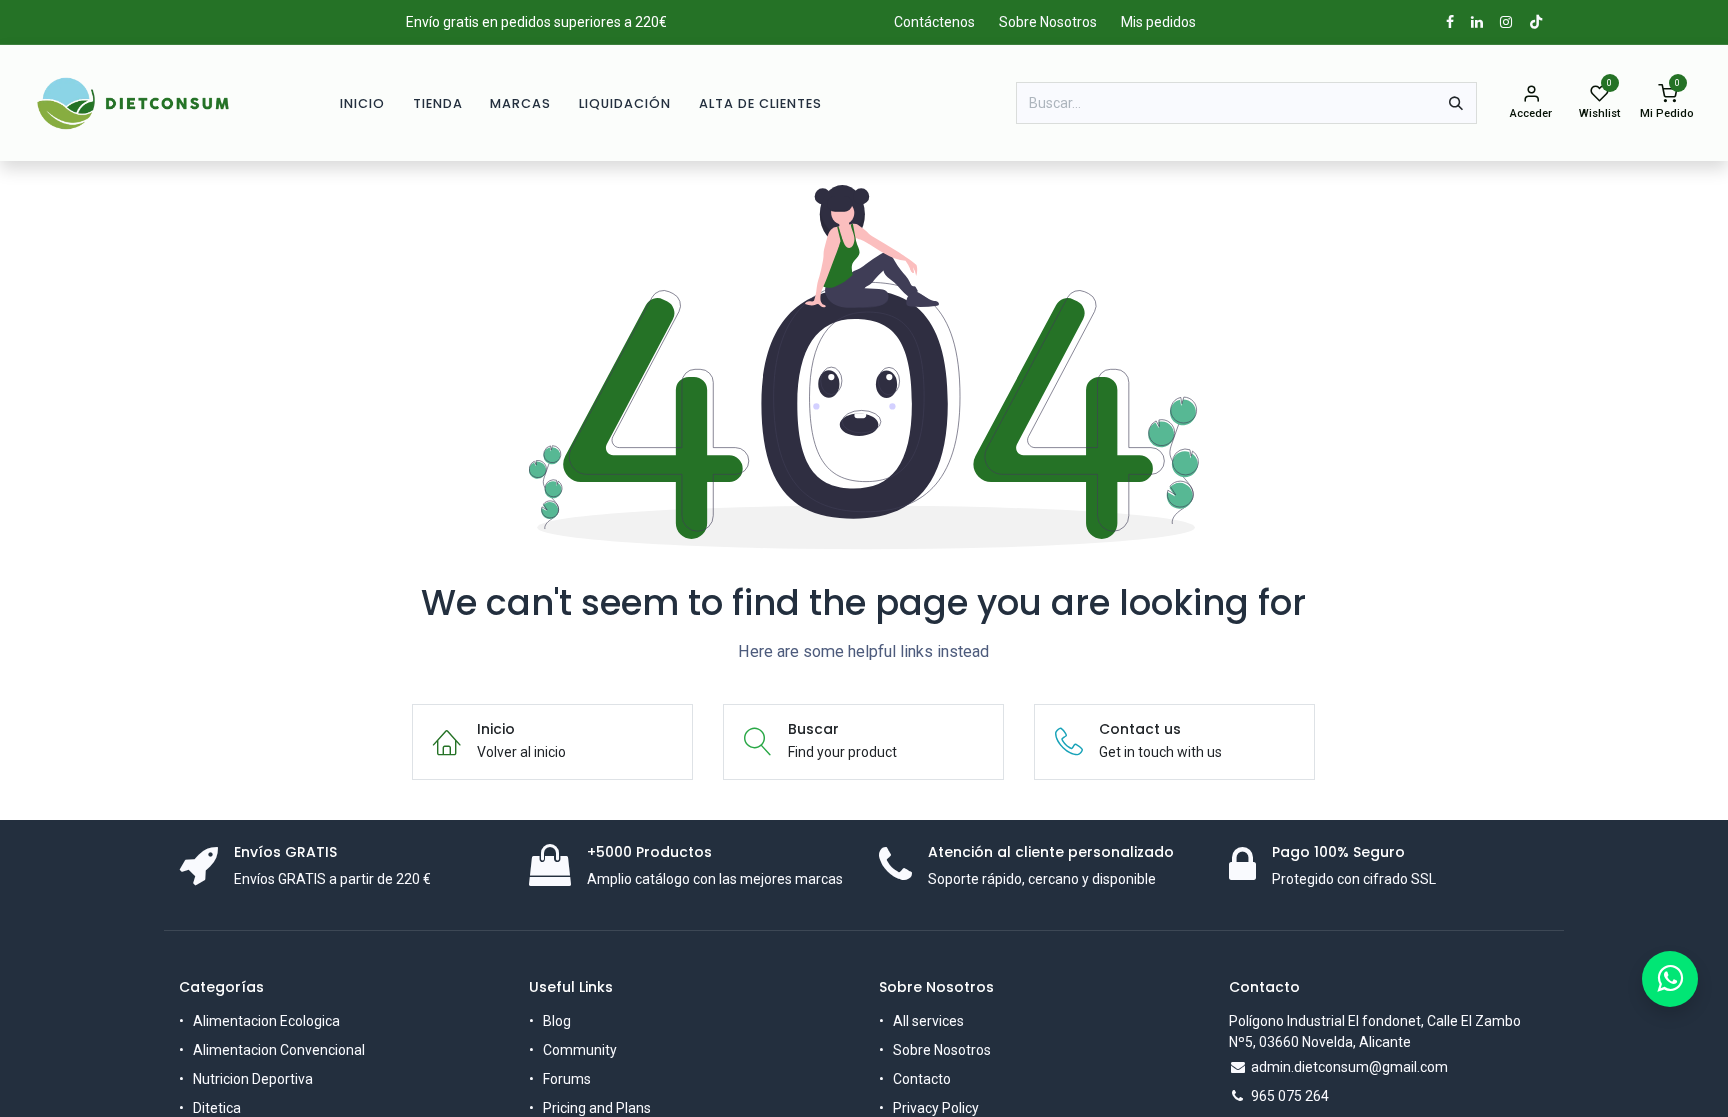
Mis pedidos (1158, 22)
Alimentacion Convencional (279, 1050)
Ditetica (217, 1108)
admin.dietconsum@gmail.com (1349, 1067)
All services (928, 1021)
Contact (918, 1079)
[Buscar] (1456, 103)
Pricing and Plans (597, 1108)
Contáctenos (934, 22)
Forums (567, 1079)
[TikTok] (1536, 22)
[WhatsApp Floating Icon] (1670, 979)
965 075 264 (1290, 1096)
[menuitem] (362, 103)
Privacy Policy (936, 1108)
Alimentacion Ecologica (266, 1021)
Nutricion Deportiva (253, 1079)
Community (580, 1050)
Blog (557, 1021)
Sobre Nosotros (1048, 22)
